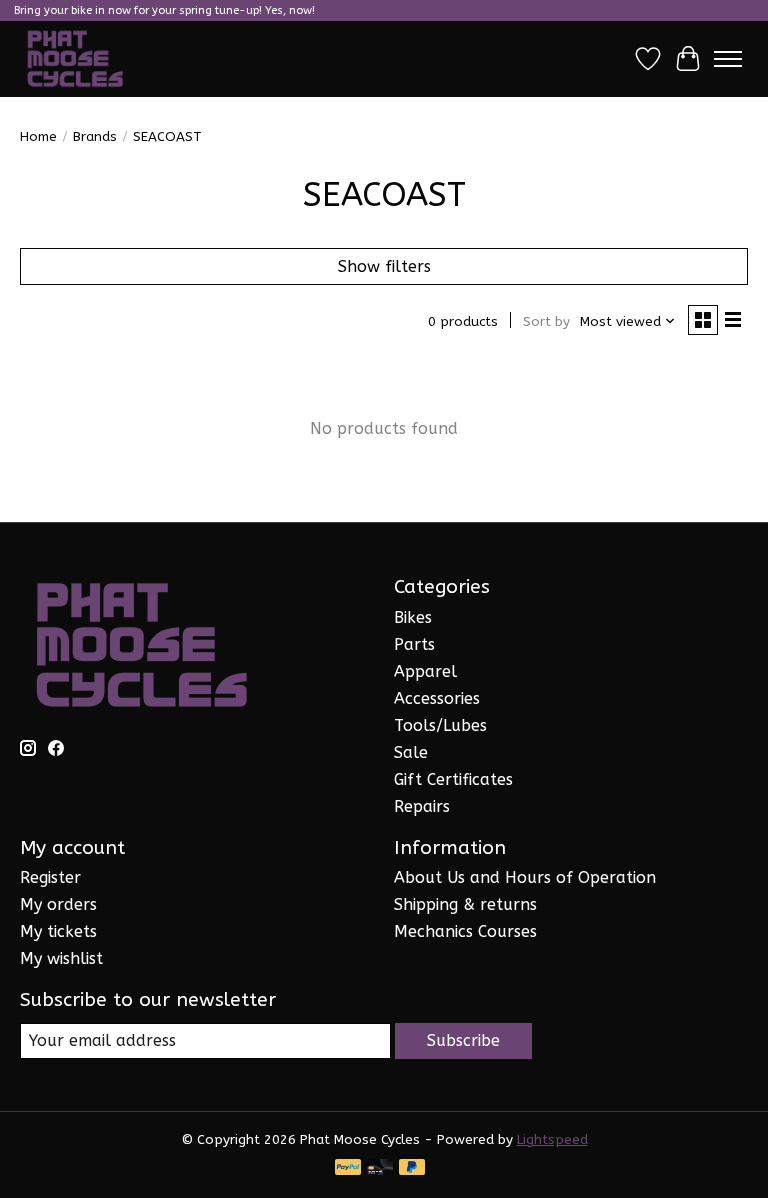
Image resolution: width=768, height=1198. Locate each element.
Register (50, 877)
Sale (411, 752)
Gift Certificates (453, 779)
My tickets (58, 931)
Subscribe (463, 1040)
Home (38, 136)
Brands (95, 136)
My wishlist (61, 958)
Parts (414, 644)
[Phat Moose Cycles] (75, 59)
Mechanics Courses (465, 931)
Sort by (546, 321)
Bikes (413, 617)
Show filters (384, 266)
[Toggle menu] (728, 59)
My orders (58, 904)
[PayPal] (348, 1168)
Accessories (437, 698)
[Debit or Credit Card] (380, 1168)
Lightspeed (552, 1139)
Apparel (425, 671)
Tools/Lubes (440, 725)
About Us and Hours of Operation (525, 877)
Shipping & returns (465, 904)
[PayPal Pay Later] (412, 1168)
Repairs (422, 806)
